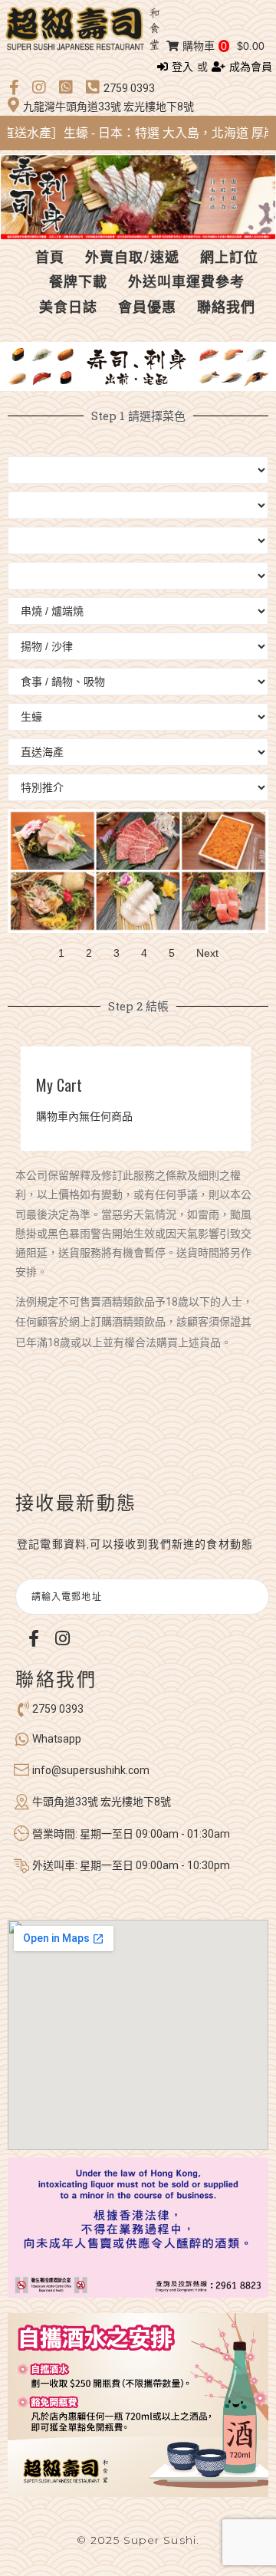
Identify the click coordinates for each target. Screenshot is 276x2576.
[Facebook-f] (34, 1638)
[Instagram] (62, 1638)
